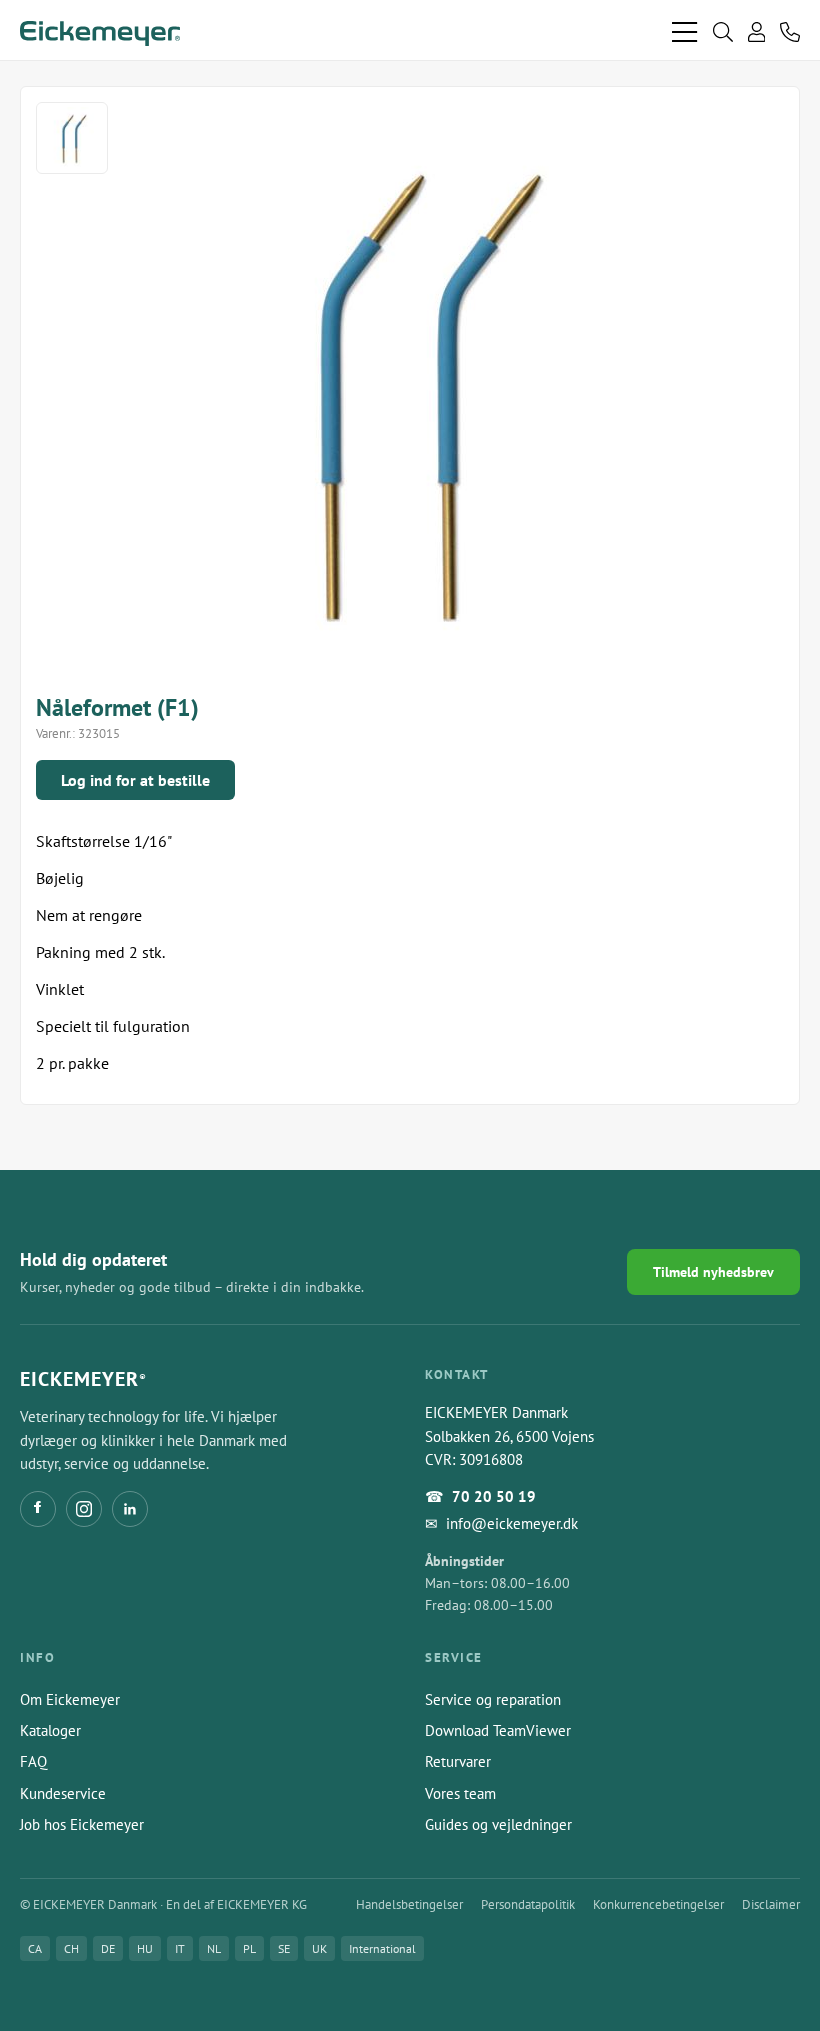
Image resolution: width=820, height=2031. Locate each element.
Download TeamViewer (498, 1730)
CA (35, 1948)
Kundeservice (63, 1793)
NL (214, 1948)
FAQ (33, 1761)
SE (284, 1948)
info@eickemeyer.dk (512, 1523)
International (382, 1948)
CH (71, 1948)
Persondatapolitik (528, 1904)
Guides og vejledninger (498, 1824)
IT (180, 1948)
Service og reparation (493, 1699)
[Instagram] (84, 1509)
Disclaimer (771, 1904)
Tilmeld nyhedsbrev (713, 1272)
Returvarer (458, 1761)
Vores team (460, 1793)
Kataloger (50, 1730)
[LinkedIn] (130, 1509)
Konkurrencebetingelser (658, 1904)
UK (319, 1948)
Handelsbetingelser (409, 1904)
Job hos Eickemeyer (82, 1824)
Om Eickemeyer (70, 1699)
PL (249, 1948)
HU (145, 1948)
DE (108, 1948)
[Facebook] (38, 1509)
